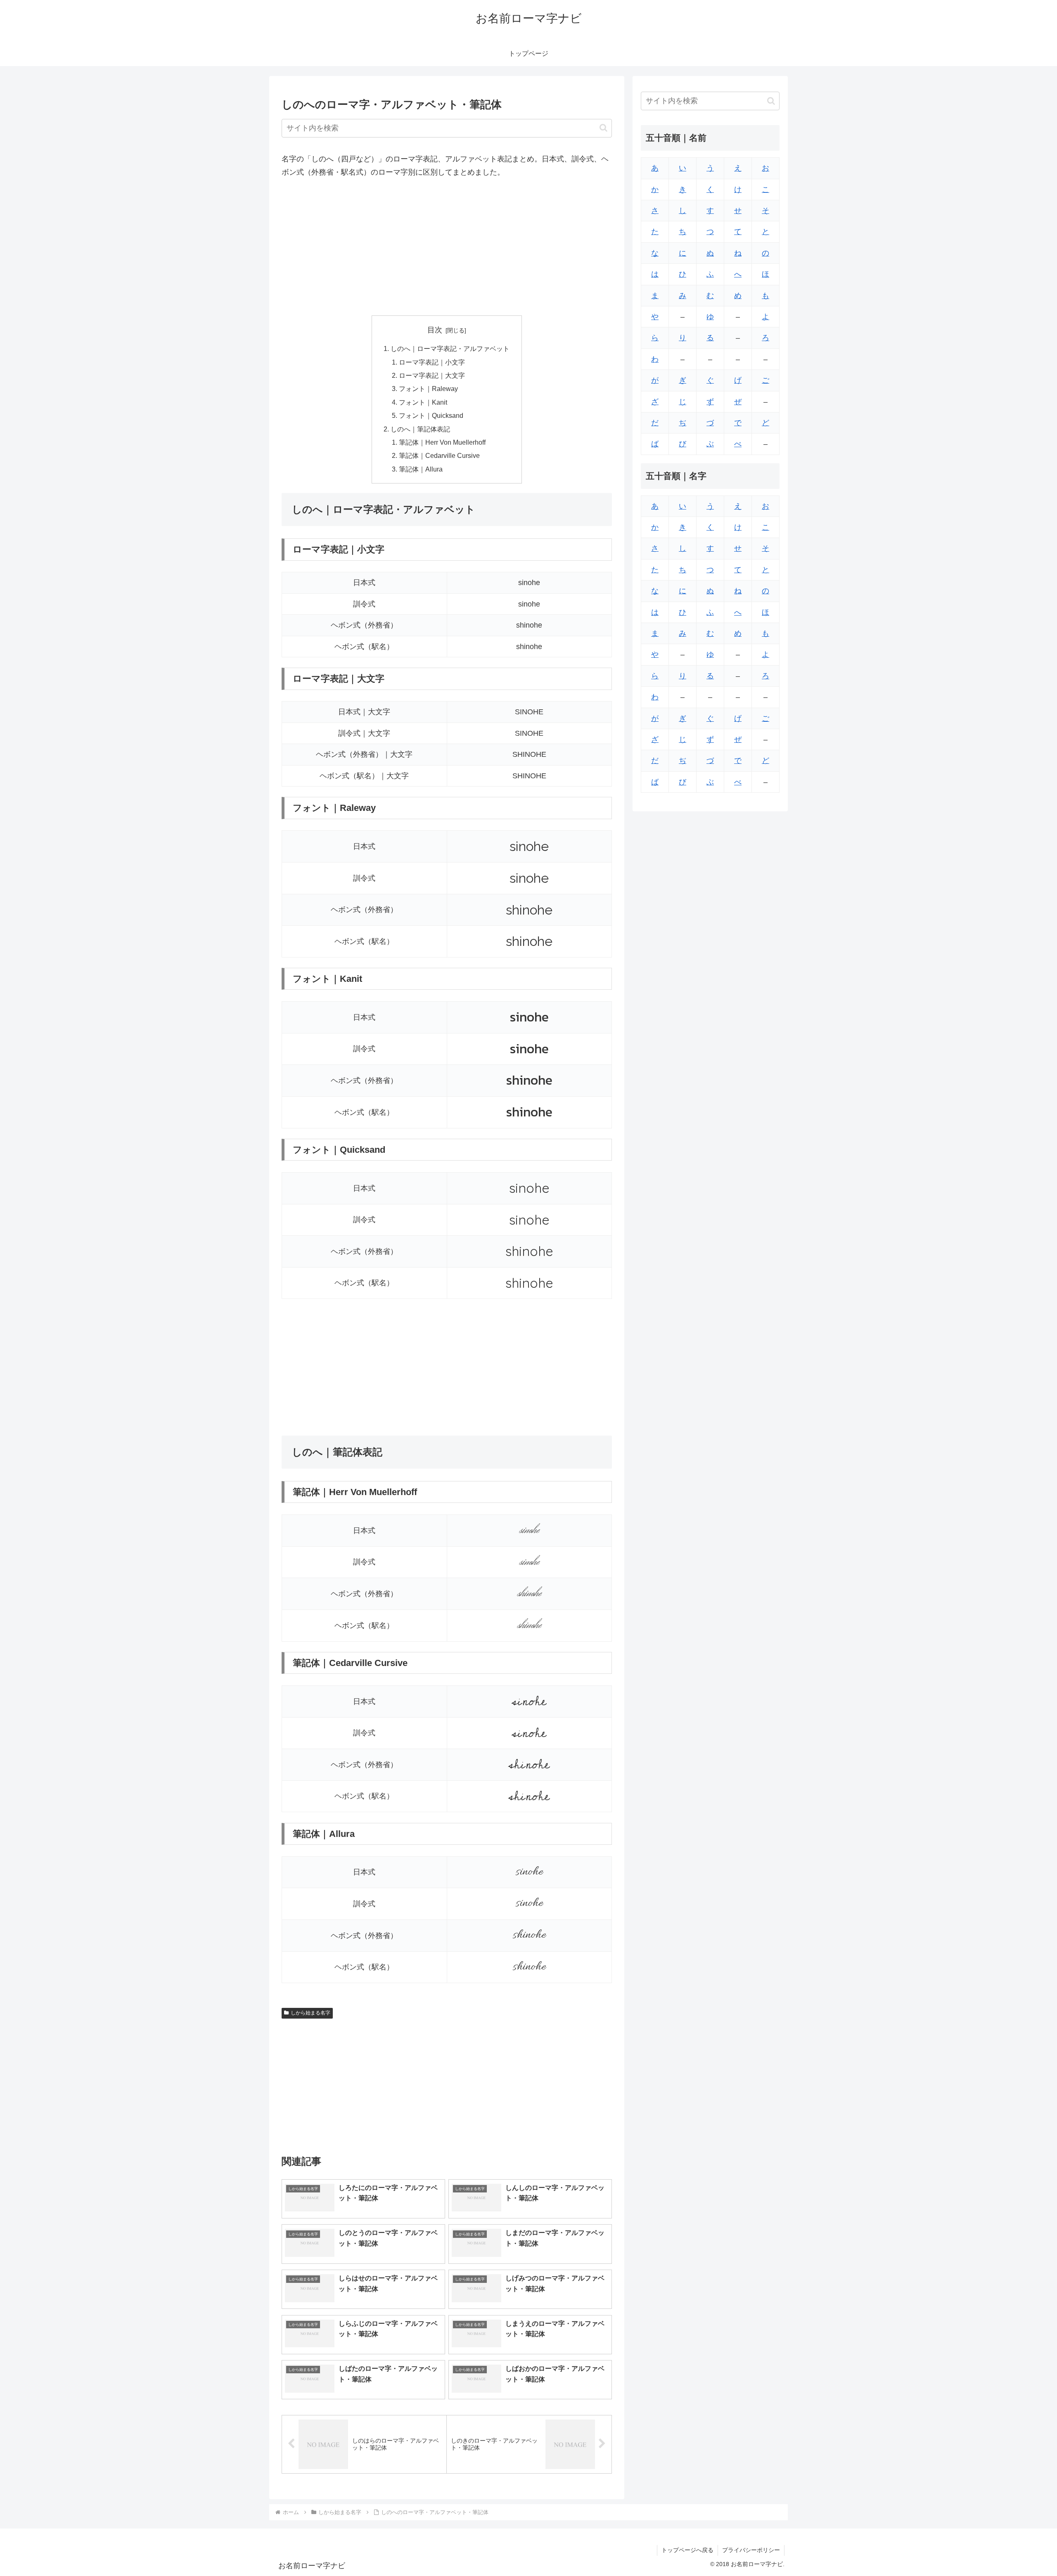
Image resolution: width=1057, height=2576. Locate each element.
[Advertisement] (447, 247)
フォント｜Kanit (423, 402)
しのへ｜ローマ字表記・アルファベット (450, 348)
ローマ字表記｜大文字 (432, 375)
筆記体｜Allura (421, 469)
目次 (435, 330)
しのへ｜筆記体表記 (420, 429)
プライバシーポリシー (751, 2550)
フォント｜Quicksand (431, 415)
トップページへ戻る (687, 2550)
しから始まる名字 (310, 2013)
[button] (603, 128)
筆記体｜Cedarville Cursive (439, 455)
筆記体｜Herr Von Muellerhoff (442, 442)
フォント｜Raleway (428, 389)
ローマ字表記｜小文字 (432, 362)
